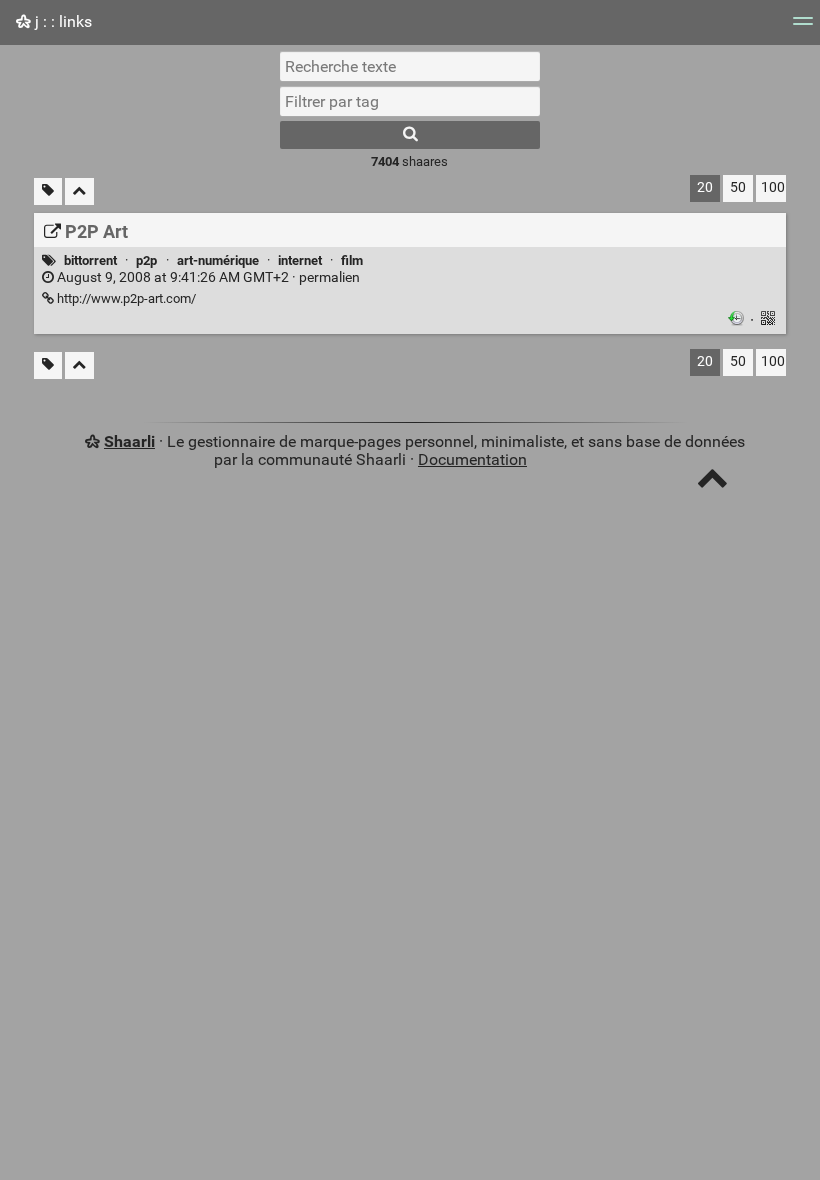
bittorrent (90, 260)
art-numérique (218, 260)
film (352, 260)
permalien (207, 277)
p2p (146, 260)
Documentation (472, 459)
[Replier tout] (79, 191)
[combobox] (410, 101)
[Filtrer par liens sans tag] (48, 191)
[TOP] (712, 482)
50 (738, 187)
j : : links (61, 21)
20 (705, 187)
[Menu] (803, 27)
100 (773, 187)
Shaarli (129, 441)
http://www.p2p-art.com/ (125, 298)
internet (300, 260)
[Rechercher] (410, 135)
